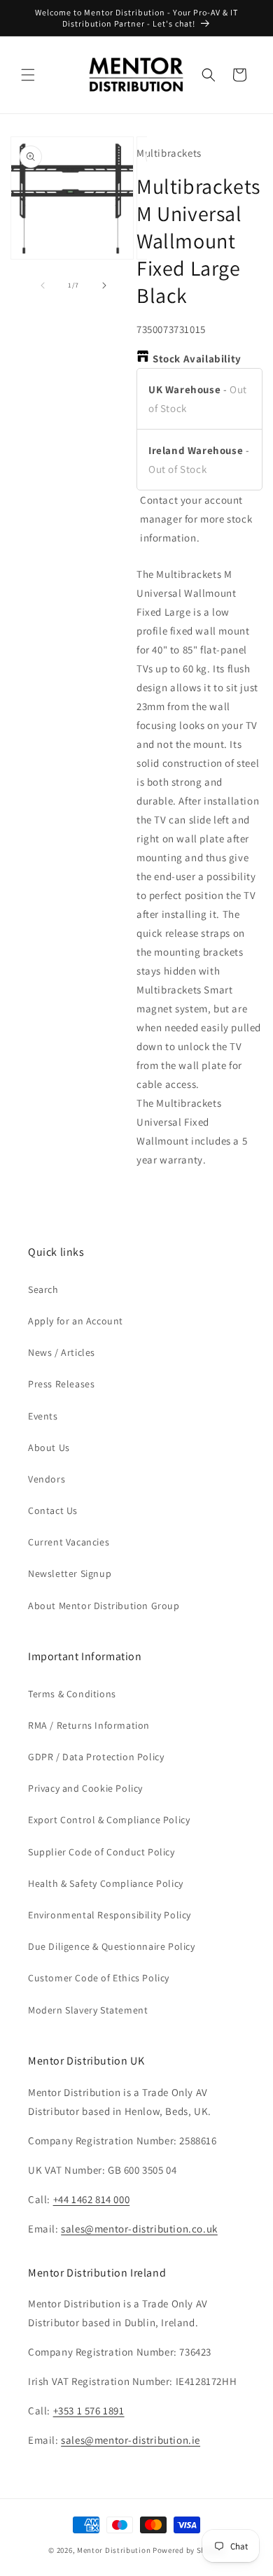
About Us (49, 1448)
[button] (28, 75)
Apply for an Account (76, 1321)
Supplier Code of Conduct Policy (101, 1852)
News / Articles (62, 1352)
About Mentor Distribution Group (104, 1606)
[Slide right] (104, 285)
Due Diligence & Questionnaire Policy (112, 1946)
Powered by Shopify (189, 2550)
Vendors (47, 1479)
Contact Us (53, 1510)
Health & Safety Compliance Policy (106, 1883)
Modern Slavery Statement (88, 2010)
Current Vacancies (69, 1542)
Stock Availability (197, 359)
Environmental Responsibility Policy (110, 1915)
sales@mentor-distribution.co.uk (139, 2229)
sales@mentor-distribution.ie (131, 2440)
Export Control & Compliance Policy (109, 1820)
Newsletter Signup (70, 1573)
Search (43, 1289)
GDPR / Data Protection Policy (96, 1757)
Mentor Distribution (114, 2550)
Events (43, 1416)
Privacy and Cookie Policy (85, 1788)
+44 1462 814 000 (92, 2199)
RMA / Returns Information (89, 1725)
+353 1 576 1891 (89, 2411)
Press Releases (61, 1384)
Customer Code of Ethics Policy (99, 1978)
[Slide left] (43, 285)
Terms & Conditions (72, 1694)
